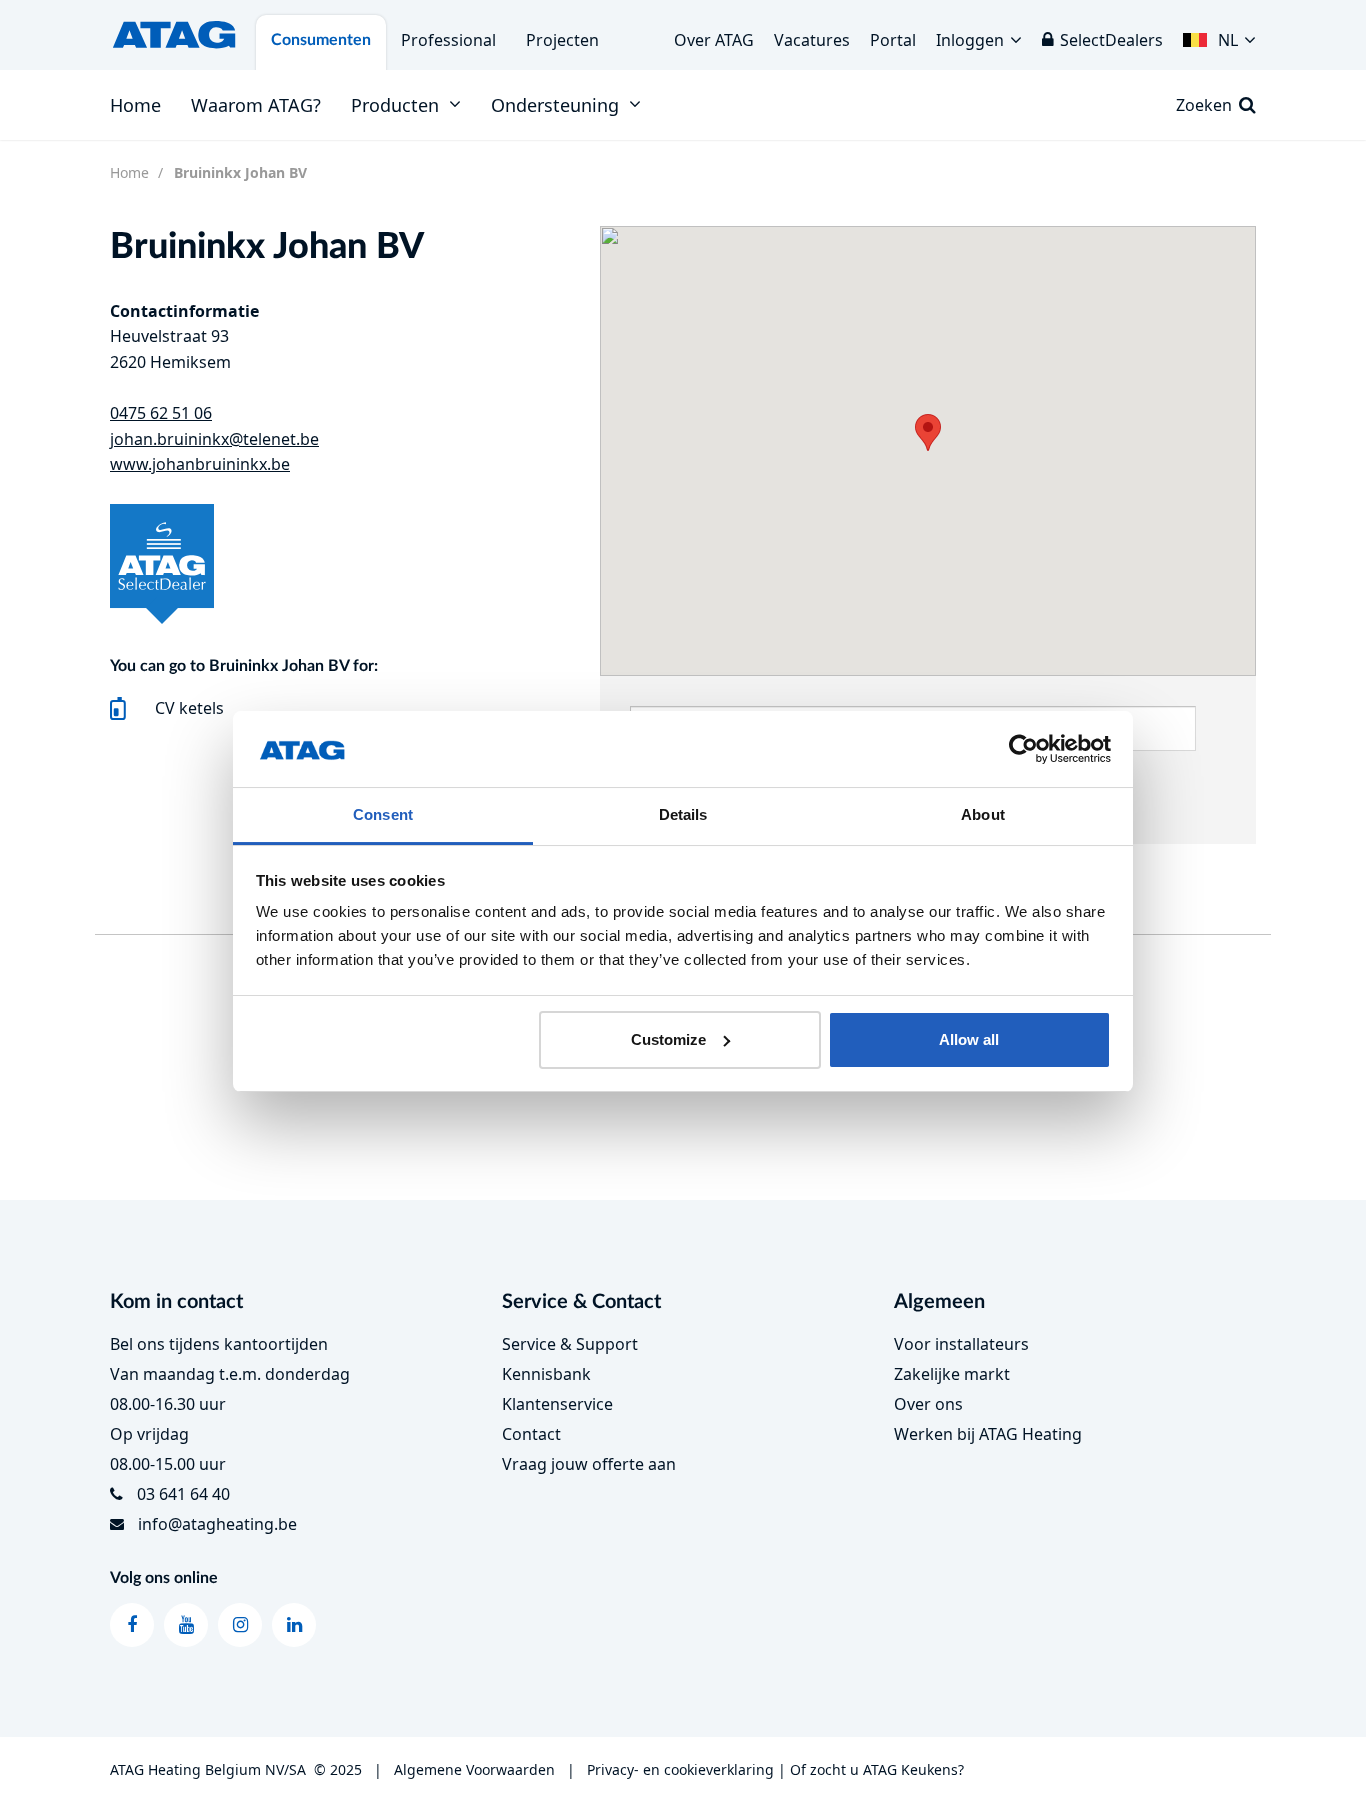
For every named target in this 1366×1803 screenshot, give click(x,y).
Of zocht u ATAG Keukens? (877, 1769)
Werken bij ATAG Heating (988, 1434)
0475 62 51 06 (161, 413)
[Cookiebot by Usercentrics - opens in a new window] (1023, 749)
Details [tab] (683, 814)
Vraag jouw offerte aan (589, 1464)
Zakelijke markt (952, 1374)
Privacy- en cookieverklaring (680, 1769)
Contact (531, 1434)
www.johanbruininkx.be (200, 464)
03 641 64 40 (183, 1494)
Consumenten (321, 40)
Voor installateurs (961, 1344)
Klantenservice (557, 1404)
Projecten (562, 40)
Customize (668, 1039)
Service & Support (570, 1344)
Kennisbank (546, 1374)
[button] (1219, 35)
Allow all (969, 1039)
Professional (448, 40)
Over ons (928, 1404)
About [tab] (983, 814)
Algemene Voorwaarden (474, 1769)
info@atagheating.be (217, 1524)
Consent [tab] (383, 814)
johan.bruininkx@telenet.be (214, 439)
